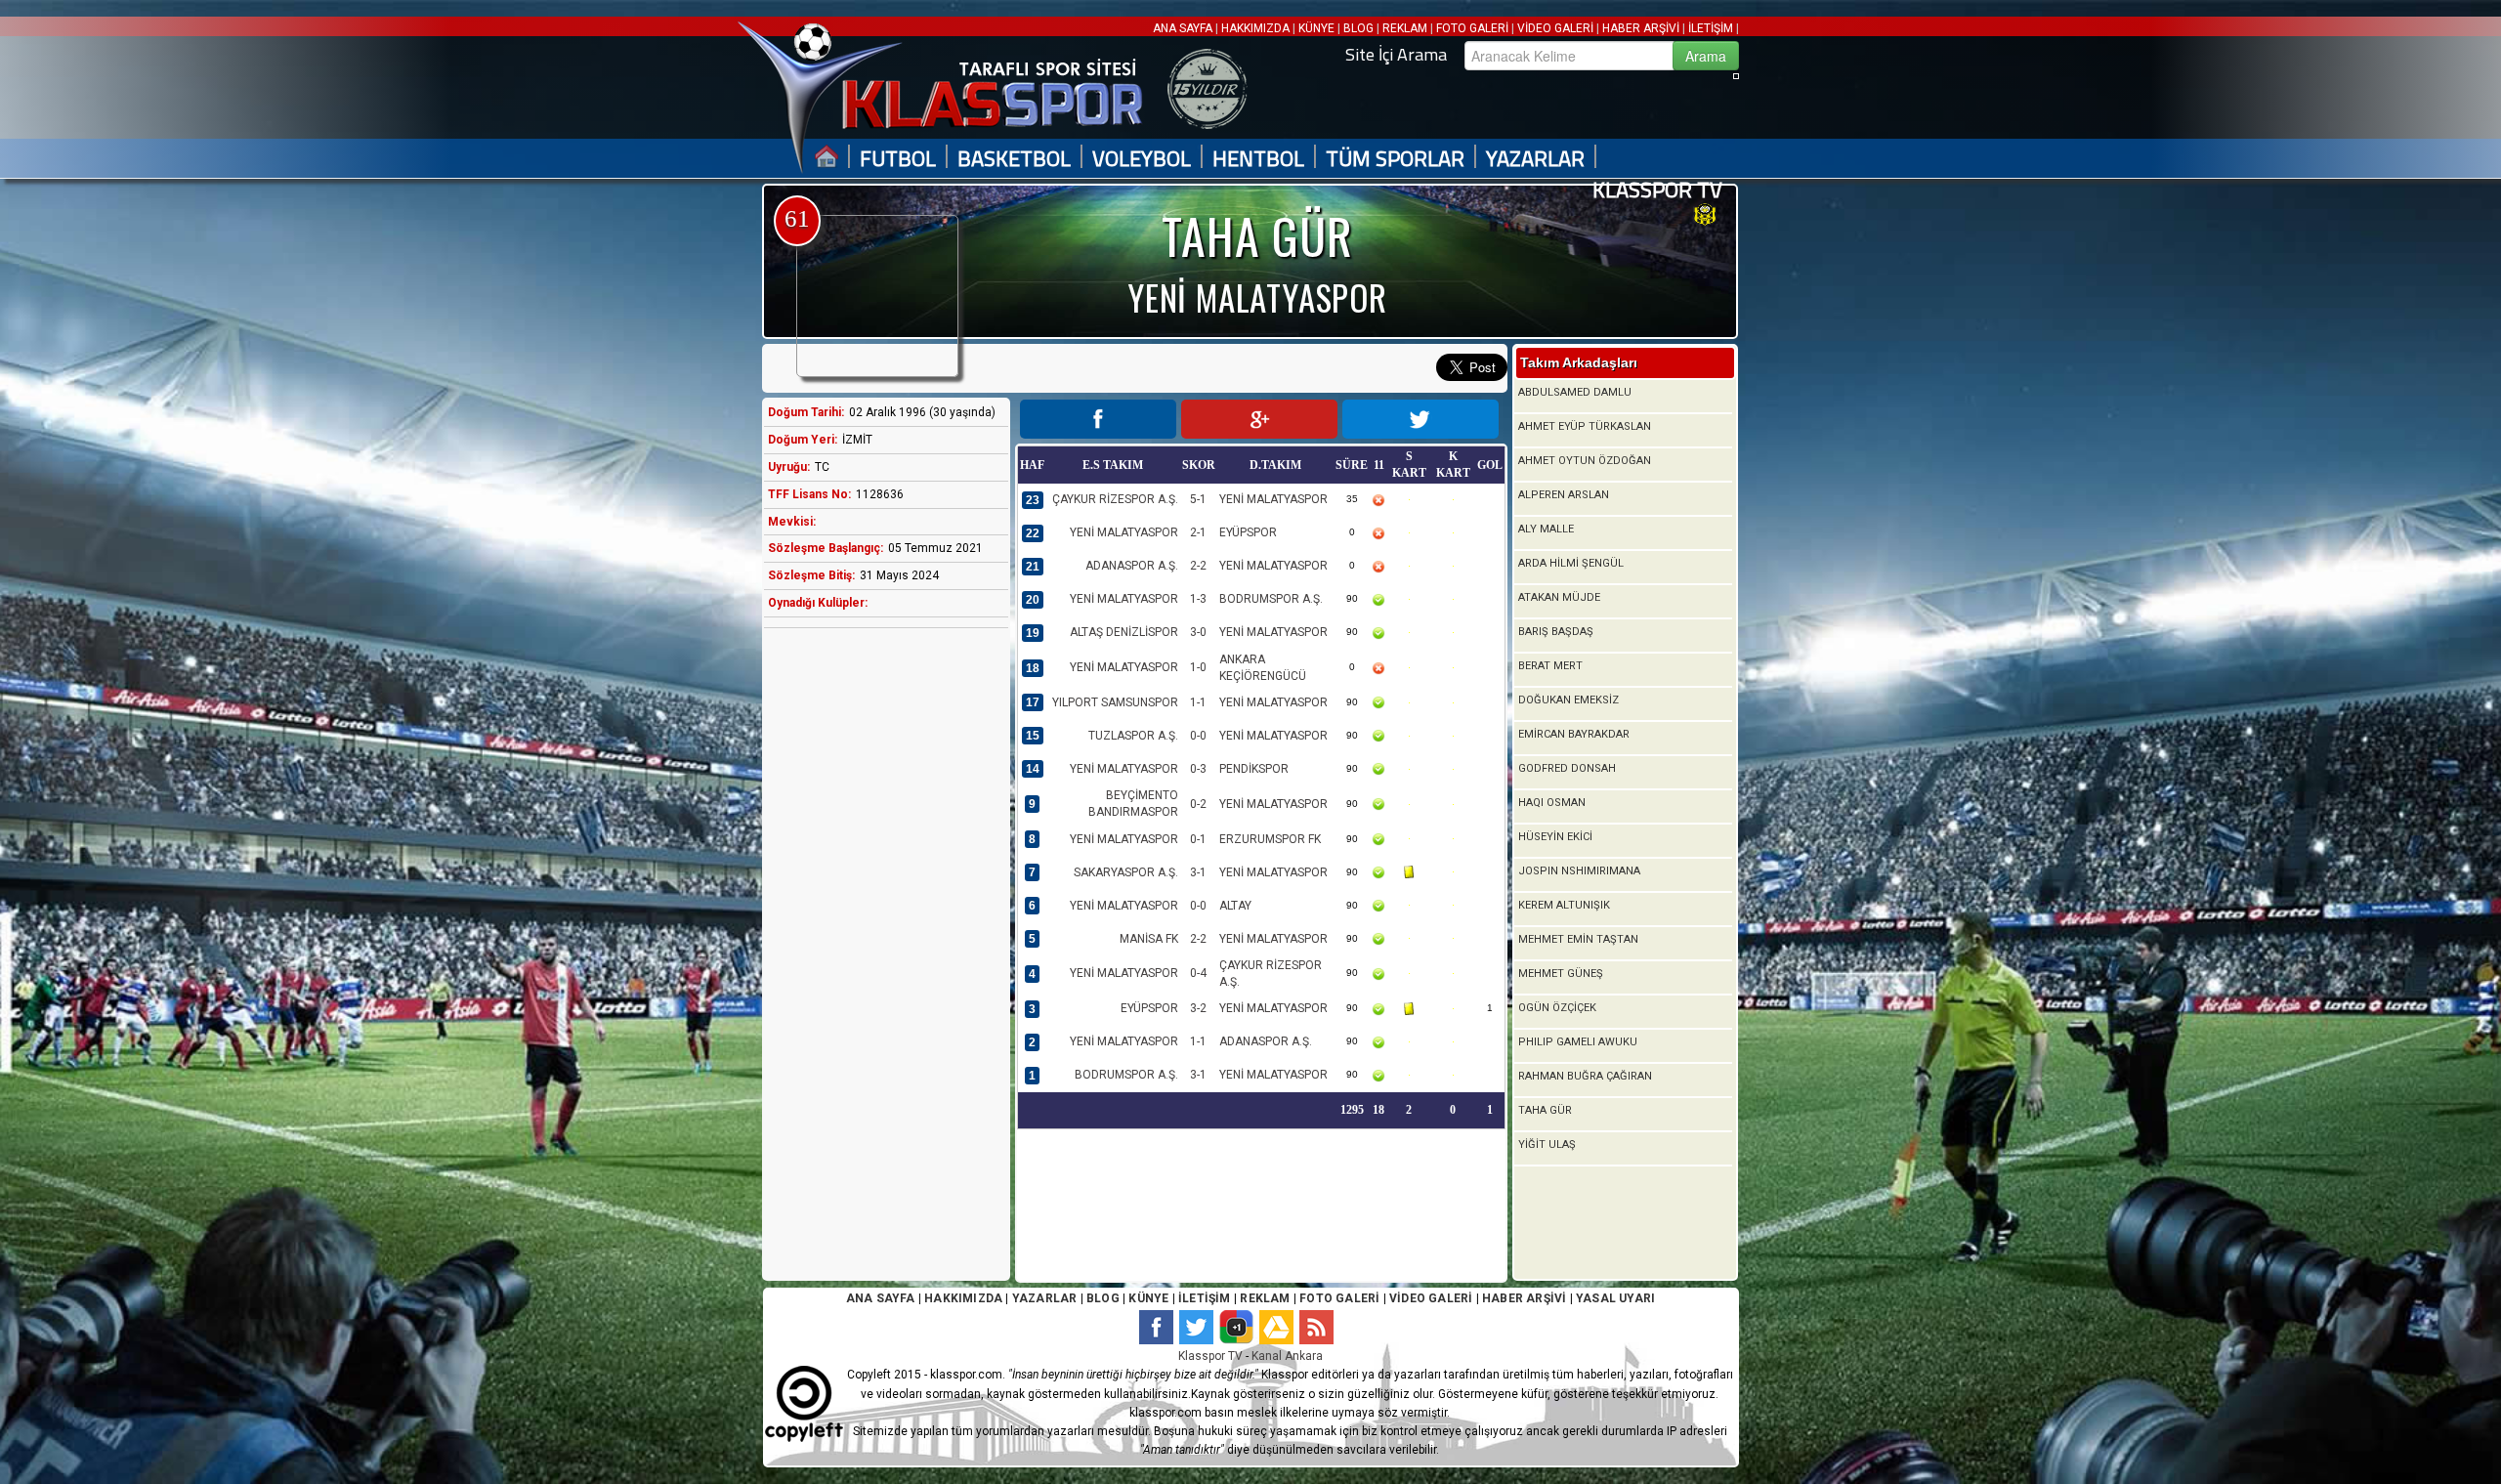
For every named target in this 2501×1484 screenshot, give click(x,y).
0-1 (1198, 839)
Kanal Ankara (1287, 1356)
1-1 (1198, 702)
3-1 (1198, 872)
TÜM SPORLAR (1395, 159)
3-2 (1198, 1008)
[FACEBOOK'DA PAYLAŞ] (1098, 419)
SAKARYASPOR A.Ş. (1126, 872)
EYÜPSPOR (1248, 532)
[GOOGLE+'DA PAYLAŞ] (1259, 419)
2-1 (1198, 532)
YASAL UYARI (1615, 1298)
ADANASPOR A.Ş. (1132, 566)
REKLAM (1405, 28)
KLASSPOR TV (1657, 190)
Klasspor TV (1210, 1356)
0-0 (1198, 736)
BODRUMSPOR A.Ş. (1271, 599)
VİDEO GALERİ (1555, 28)
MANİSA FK (1149, 939)
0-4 (1198, 973)
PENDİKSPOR (1254, 769)
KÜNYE (1316, 28)
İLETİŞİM (1711, 28)
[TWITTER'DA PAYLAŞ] (1420, 419)
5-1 (1198, 499)
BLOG (1358, 28)
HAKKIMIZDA (1255, 28)
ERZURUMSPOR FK (1270, 839)
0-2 (1198, 804)
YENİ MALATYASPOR (1273, 499)
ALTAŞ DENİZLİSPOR (1124, 632)
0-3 (1198, 769)
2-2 (1198, 566)
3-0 (1198, 632)
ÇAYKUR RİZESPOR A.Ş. (1115, 499)
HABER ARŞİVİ (1641, 28)
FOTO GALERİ (1472, 28)
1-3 (1198, 599)
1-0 (1198, 667)
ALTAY (1235, 906)
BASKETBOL (1014, 159)
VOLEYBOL (1142, 159)
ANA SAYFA (1184, 28)
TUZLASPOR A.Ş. (1133, 736)
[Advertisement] (881, 951)
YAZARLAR (1535, 159)
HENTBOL (1258, 159)
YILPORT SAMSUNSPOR (1115, 702)
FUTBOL (898, 159)
